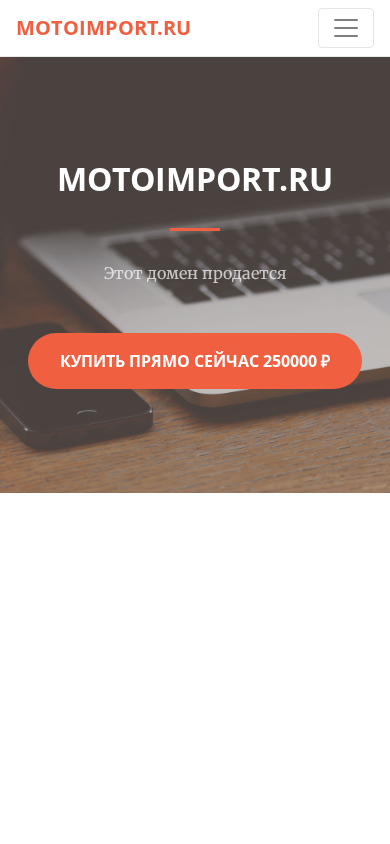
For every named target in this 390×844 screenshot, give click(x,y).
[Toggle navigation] (346, 28)
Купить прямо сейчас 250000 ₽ (195, 361)
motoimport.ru (103, 27)
